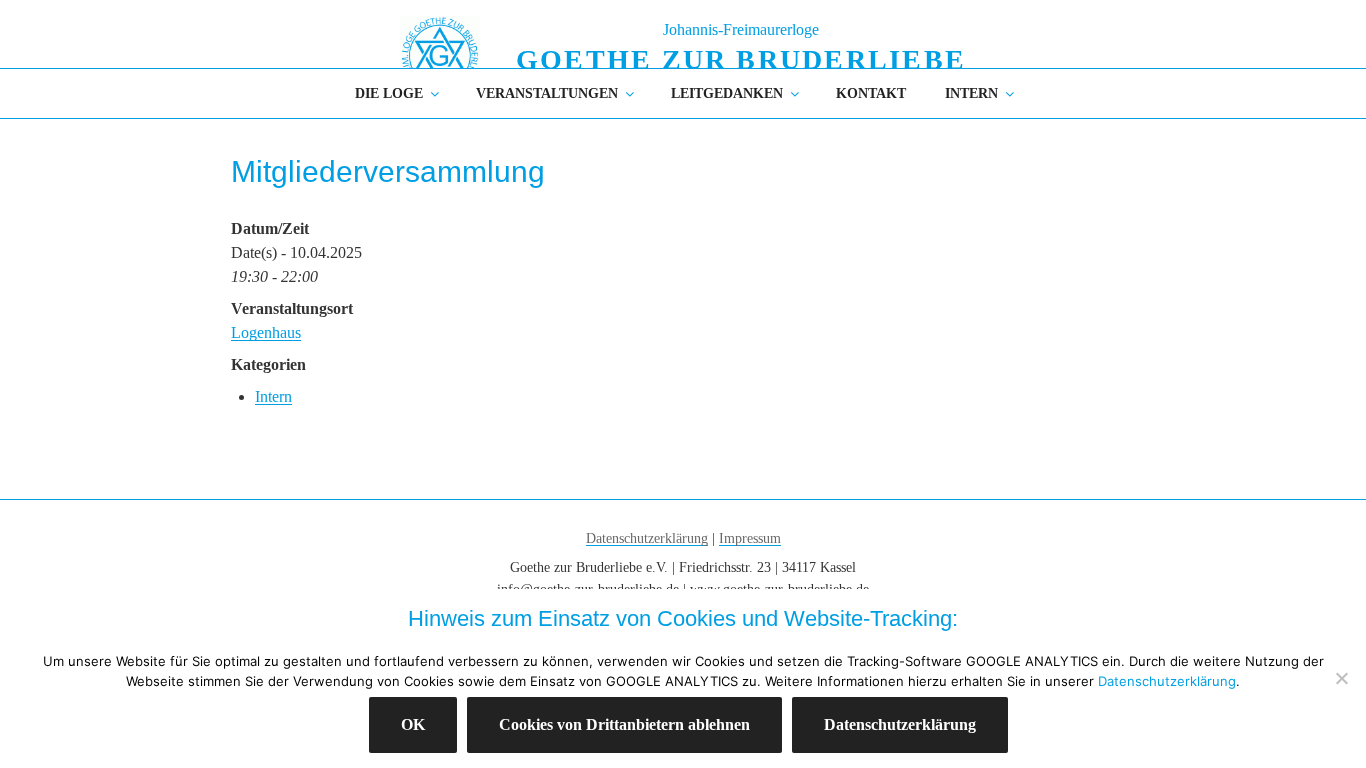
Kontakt (871, 93)
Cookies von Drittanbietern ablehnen (624, 724)
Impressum (750, 538)
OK (413, 724)
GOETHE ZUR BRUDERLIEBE (741, 59)
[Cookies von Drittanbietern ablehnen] (1341, 678)
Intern (971, 93)
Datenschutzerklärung (647, 538)
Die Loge (389, 93)
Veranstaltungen (547, 93)
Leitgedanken (727, 93)
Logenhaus (266, 332)
